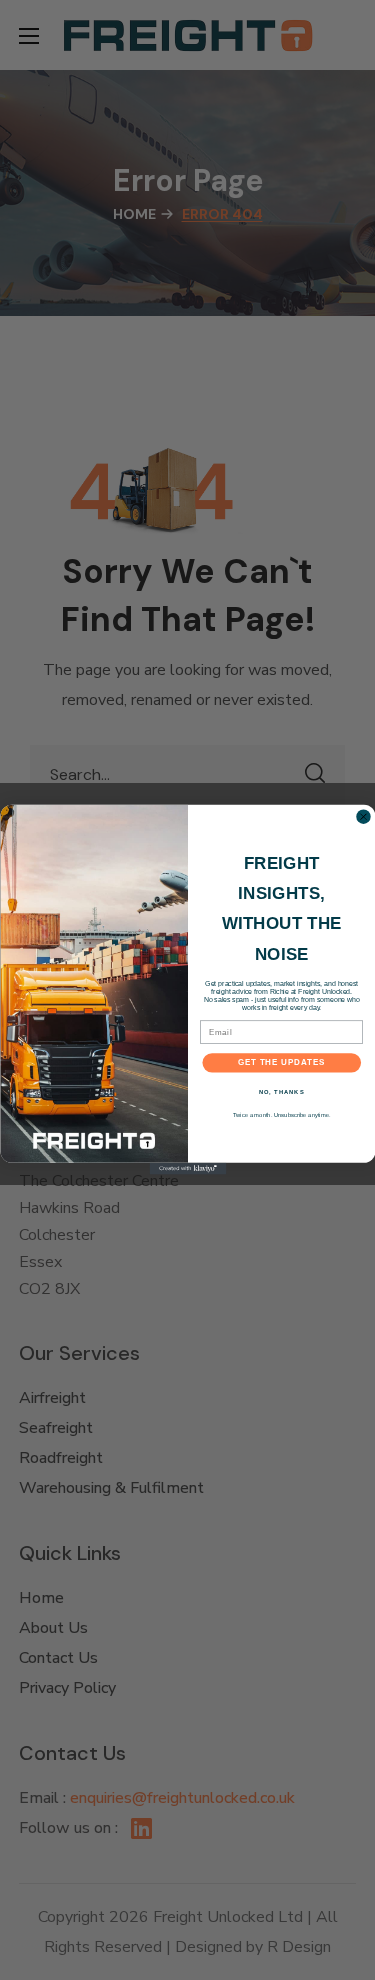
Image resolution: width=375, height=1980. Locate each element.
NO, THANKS (281, 1092)
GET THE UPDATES (282, 1063)
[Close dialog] (363, 817)
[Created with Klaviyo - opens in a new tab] (187, 1169)
